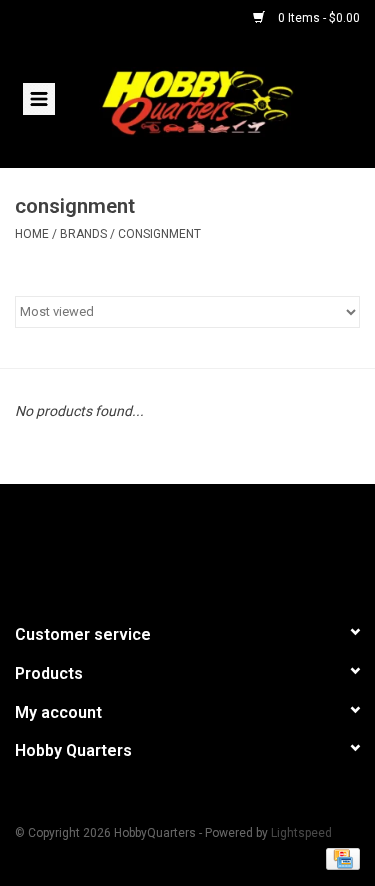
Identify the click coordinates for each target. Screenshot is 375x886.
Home (32, 234)
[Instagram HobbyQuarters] (223, 545)
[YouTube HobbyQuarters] (188, 545)
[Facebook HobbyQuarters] (153, 545)
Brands (83, 234)
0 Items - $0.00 (317, 18)
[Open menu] (39, 98)
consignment (159, 234)
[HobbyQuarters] (227, 101)
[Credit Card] (339, 858)
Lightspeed (301, 833)
